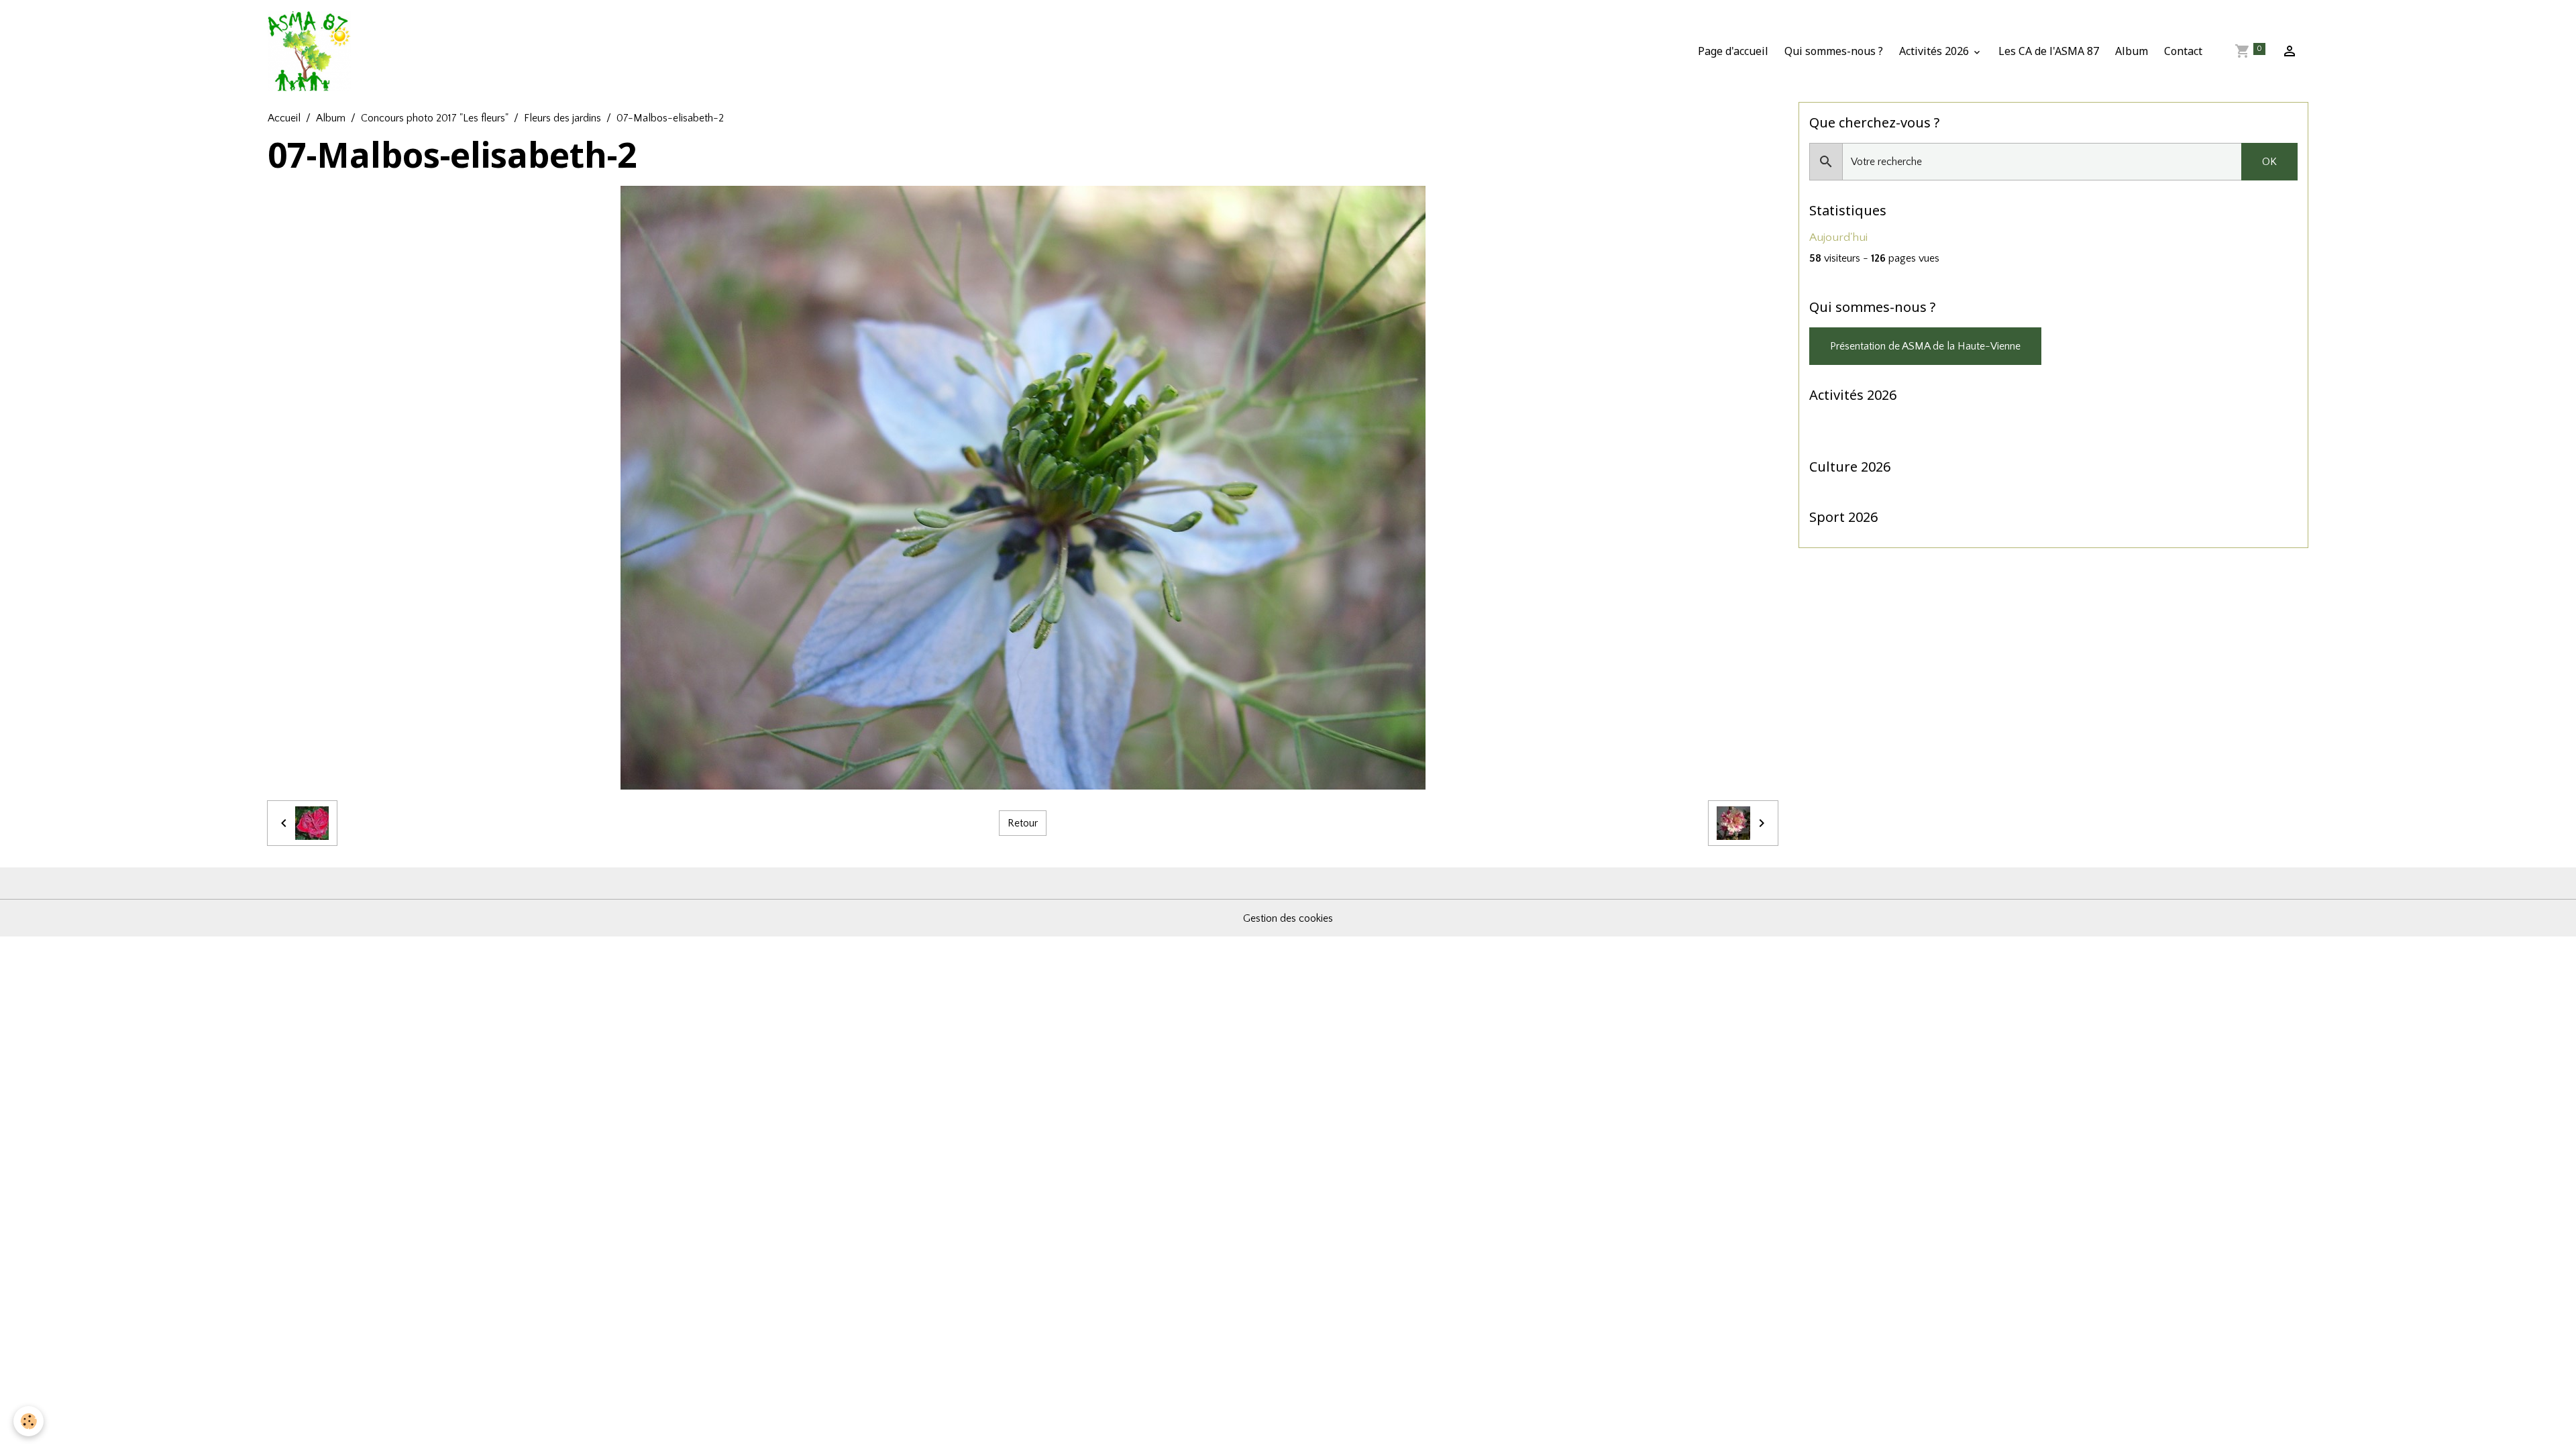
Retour (1023, 823)
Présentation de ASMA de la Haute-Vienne (1925, 346)
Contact (2183, 51)
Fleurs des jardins (562, 118)
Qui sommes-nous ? (1834, 51)
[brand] (312, 51)
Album (2132, 51)
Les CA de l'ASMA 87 (2049, 51)
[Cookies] (29, 1421)
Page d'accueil (1733, 51)
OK (2269, 162)
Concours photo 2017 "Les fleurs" (435, 118)
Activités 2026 (1935, 51)
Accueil (284, 118)
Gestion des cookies (1288, 918)
